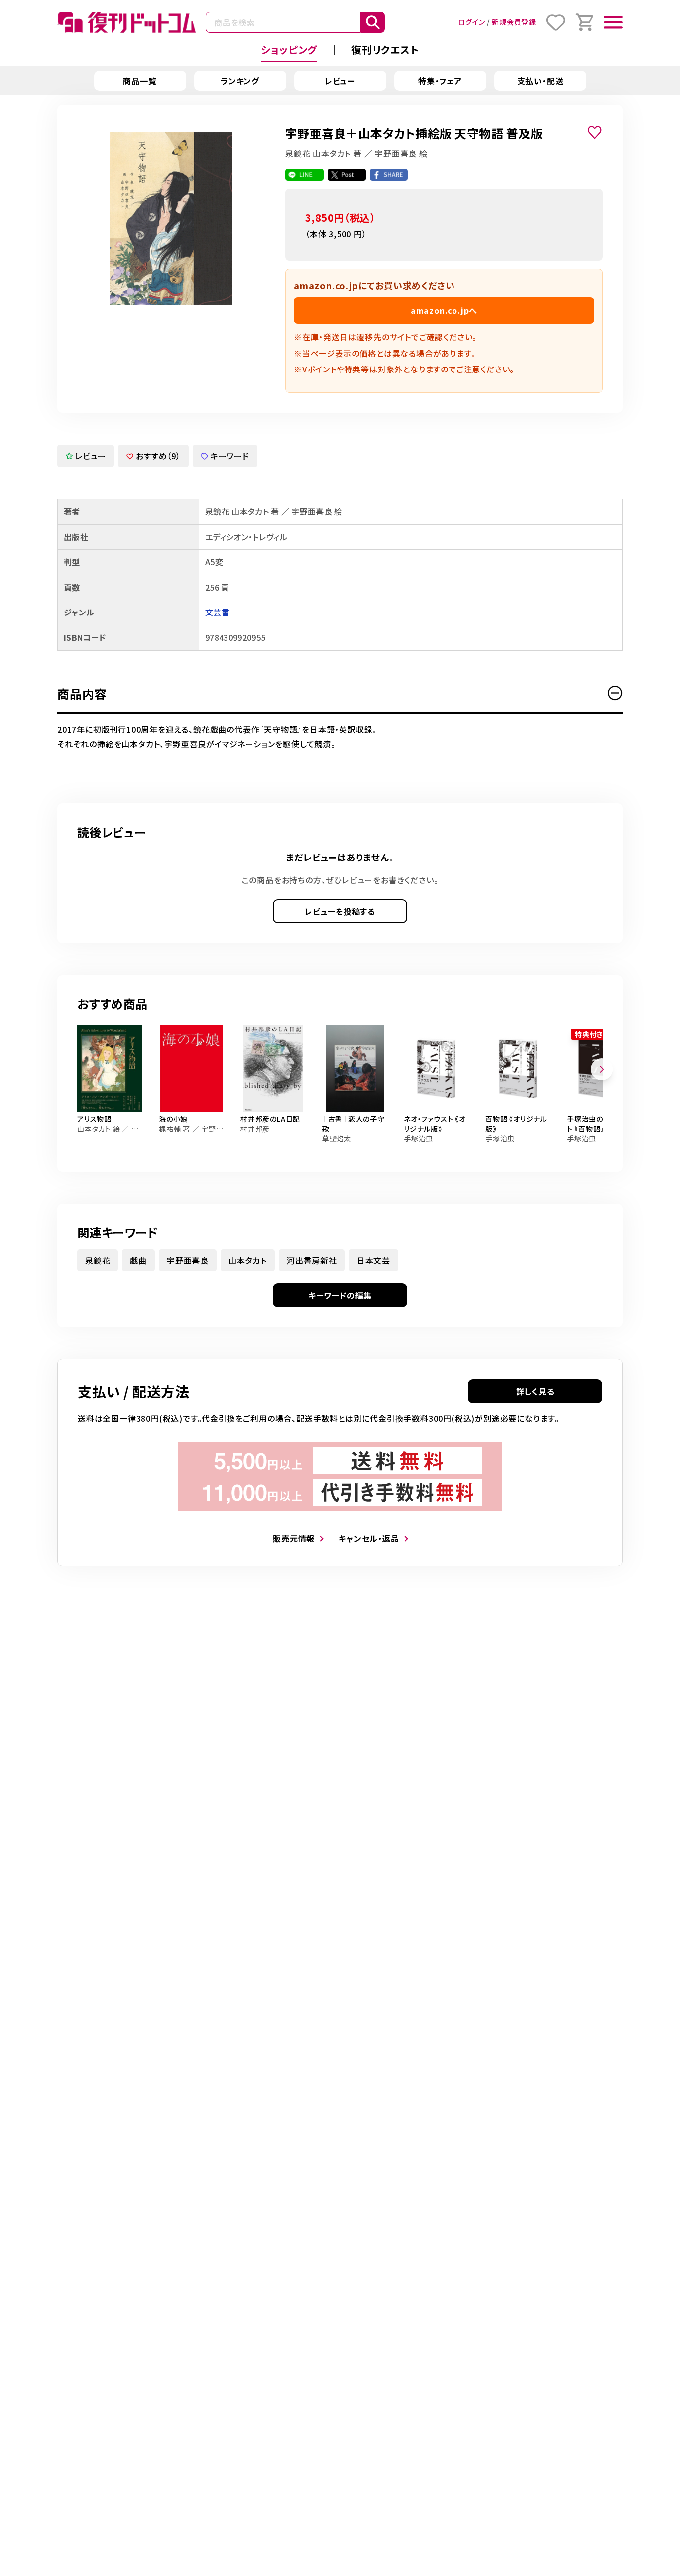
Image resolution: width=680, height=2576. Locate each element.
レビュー (340, 81)
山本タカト (248, 1260)
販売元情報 (294, 1538)
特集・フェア (440, 81)
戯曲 (138, 1260)
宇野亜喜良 (188, 1260)
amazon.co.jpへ (444, 310)
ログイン (471, 22)
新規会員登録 (514, 22)
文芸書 (217, 612)
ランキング (240, 81)
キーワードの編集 (340, 1295)
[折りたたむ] (615, 693)
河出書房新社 (312, 1260)
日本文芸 (374, 1260)
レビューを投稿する (340, 911)
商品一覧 (140, 81)
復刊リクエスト (385, 50)
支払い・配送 (540, 81)
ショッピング (289, 50)
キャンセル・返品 (369, 1538)
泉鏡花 (98, 1260)
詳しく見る (535, 1391)
